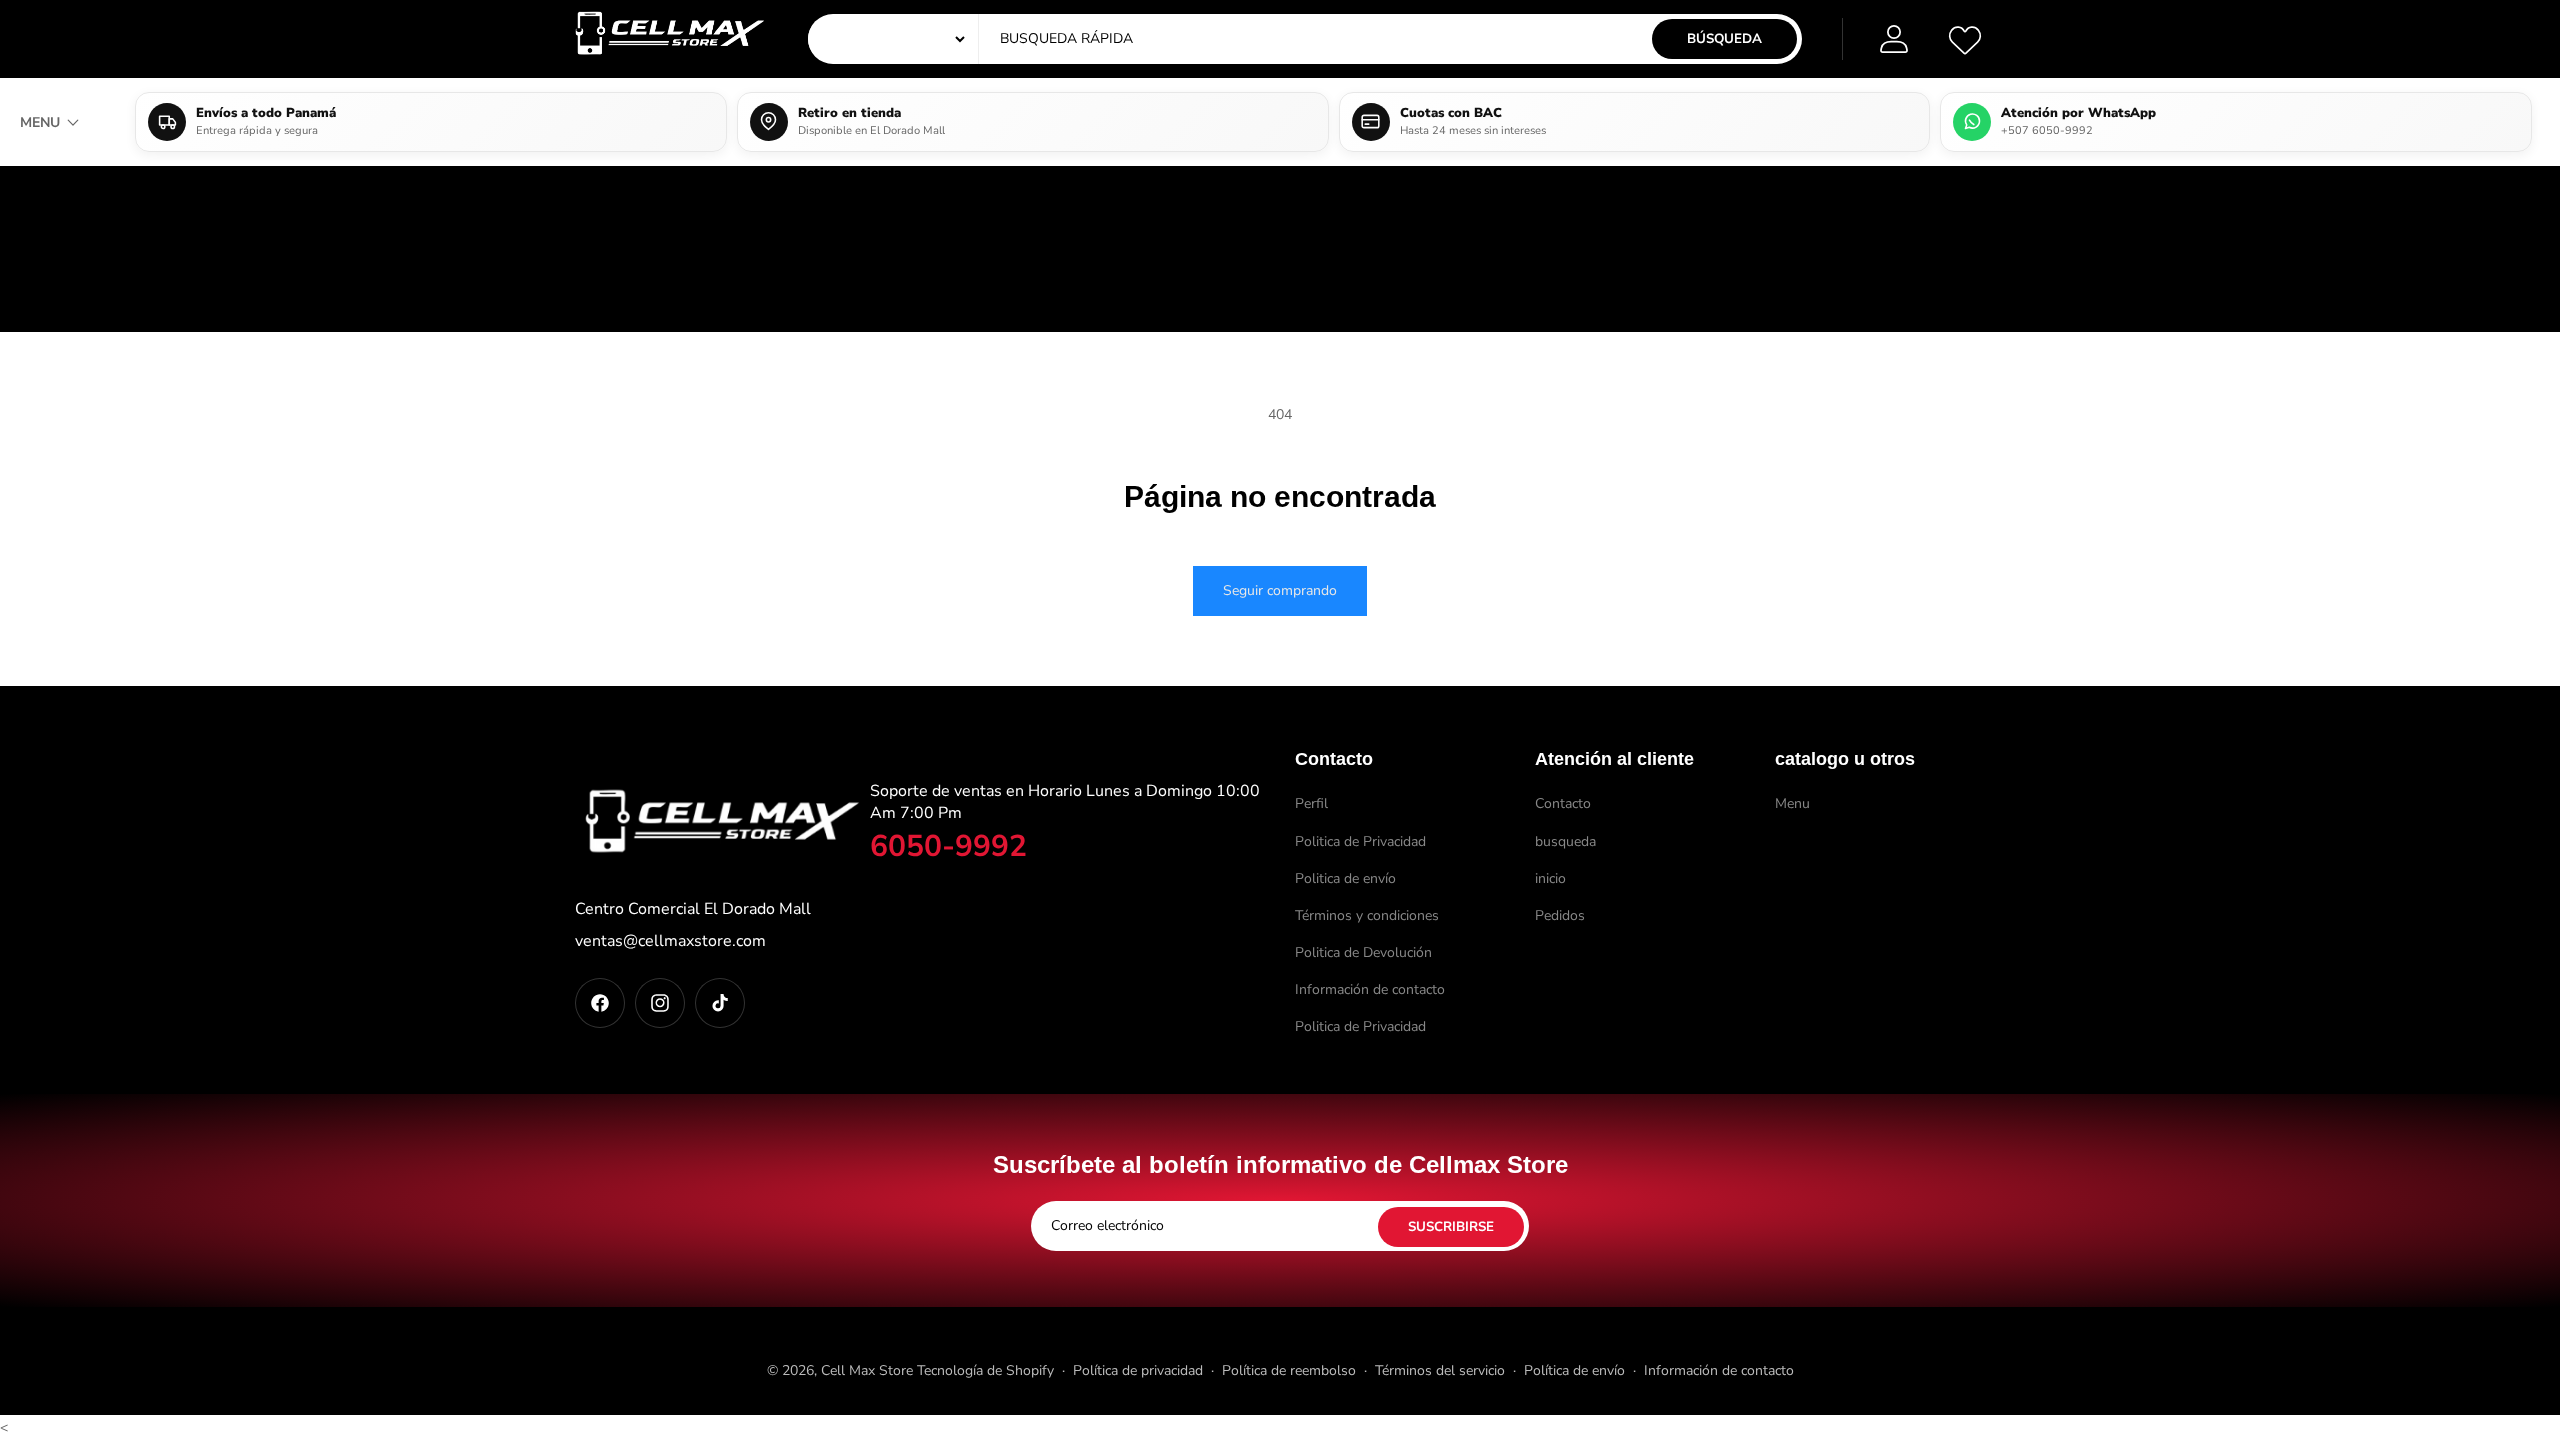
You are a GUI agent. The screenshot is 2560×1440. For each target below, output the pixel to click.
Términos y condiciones (1367, 915)
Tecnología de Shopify (985, 1370)
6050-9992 (948, 846)
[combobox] (1185, 39)
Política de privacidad (1138, 1370)
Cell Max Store (867, 1370)
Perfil (1311, 803)
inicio (1550, 878)
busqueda (1565, 841)
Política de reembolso (1289, 1370)
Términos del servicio (1440, 1370)
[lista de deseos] (1965, 39)
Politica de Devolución (1363, 952)
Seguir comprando (1280, 590)
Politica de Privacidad (1360, 841)
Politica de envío (1345, 878)
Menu (1792, 803)
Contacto (1563, 803)
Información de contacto (1370, 989)
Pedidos (1560, 915)
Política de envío (1574, 1370)
